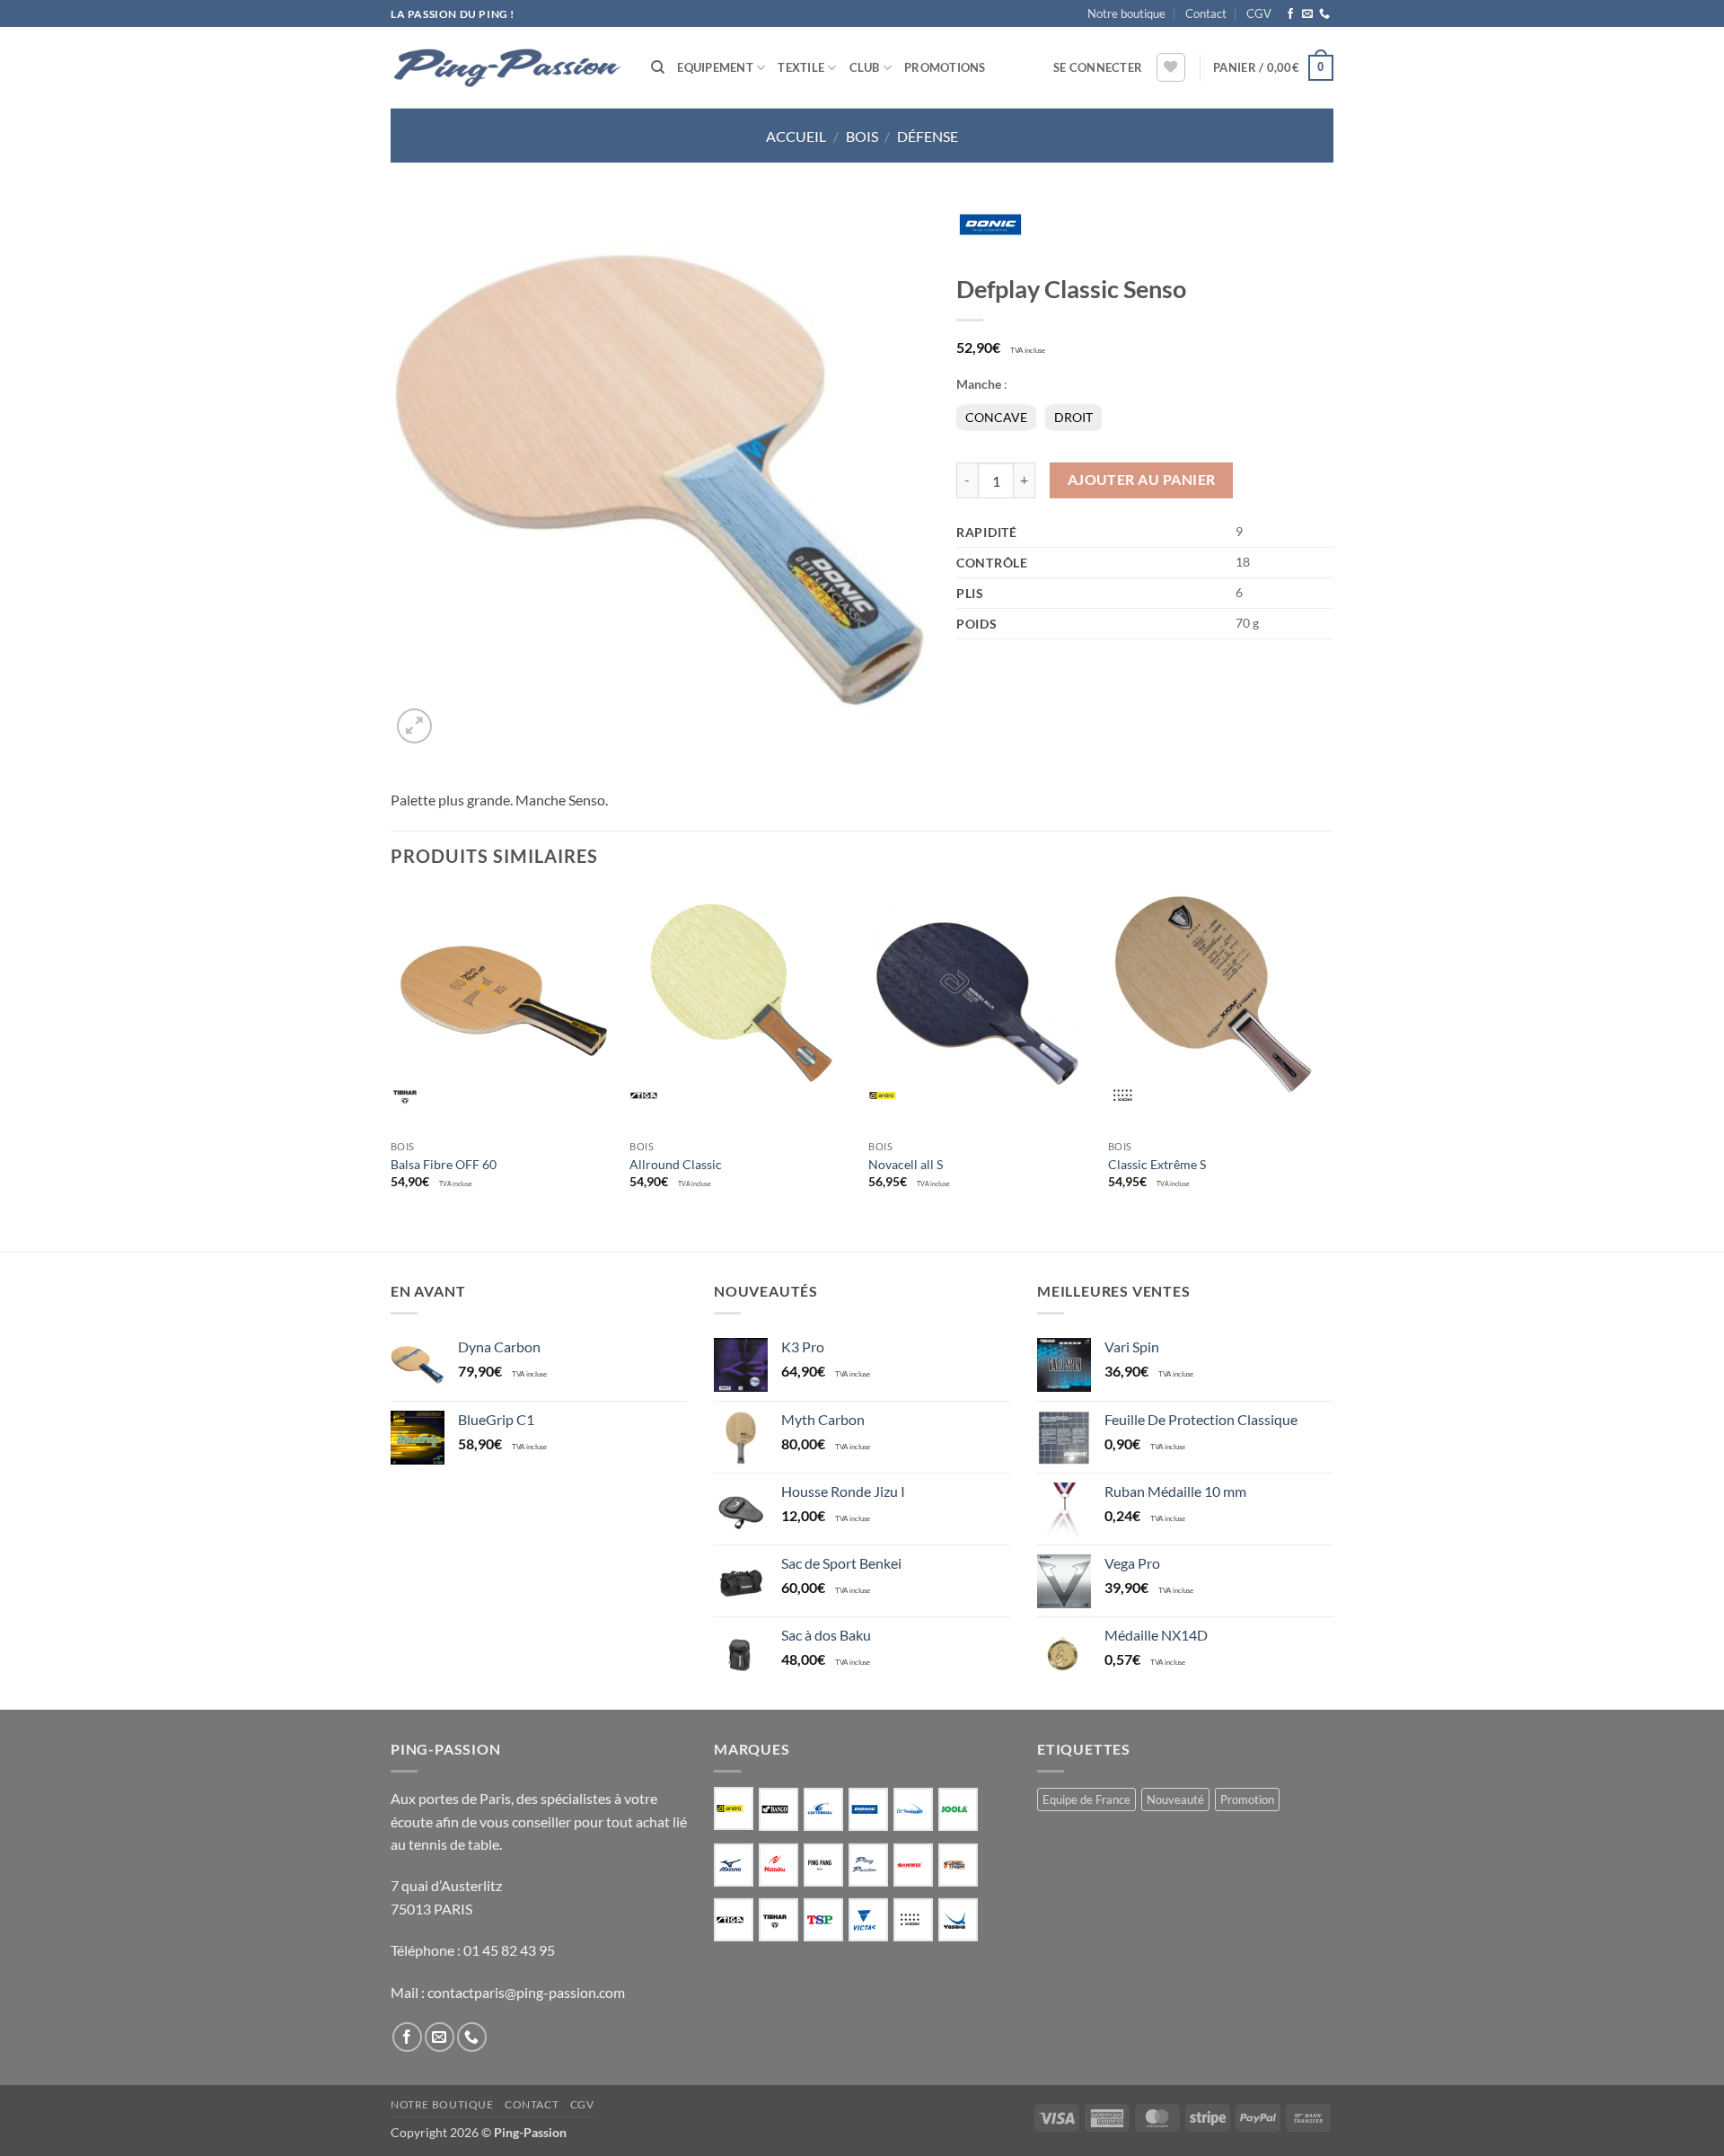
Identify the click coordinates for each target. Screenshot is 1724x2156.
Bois (862, 136)
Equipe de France (1086, 1800)
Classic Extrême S (1157, 1164)
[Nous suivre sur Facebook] (1290, 14)
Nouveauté (1175, 1800)
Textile (801, 67)
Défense (928, 136)
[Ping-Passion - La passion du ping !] (507, 68)
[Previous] (391, 1055)
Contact (1206, 13)
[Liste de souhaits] (1171, 67)
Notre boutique (1126, 13)
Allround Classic (676, 1164)
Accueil (796, 136)
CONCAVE (996, 417)
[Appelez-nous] (1324, 14)
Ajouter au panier (1142, 480)
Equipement (715, 67)
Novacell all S (906, 1164)
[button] (1098, 67)
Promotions (945, 67)
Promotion (1247, 1800)
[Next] (1328, 1055)
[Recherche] (658, 67)
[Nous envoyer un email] (1307, 14)
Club (865, 67)
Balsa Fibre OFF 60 (444, 1164)
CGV (1259, 13)
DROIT (1073, 417)
